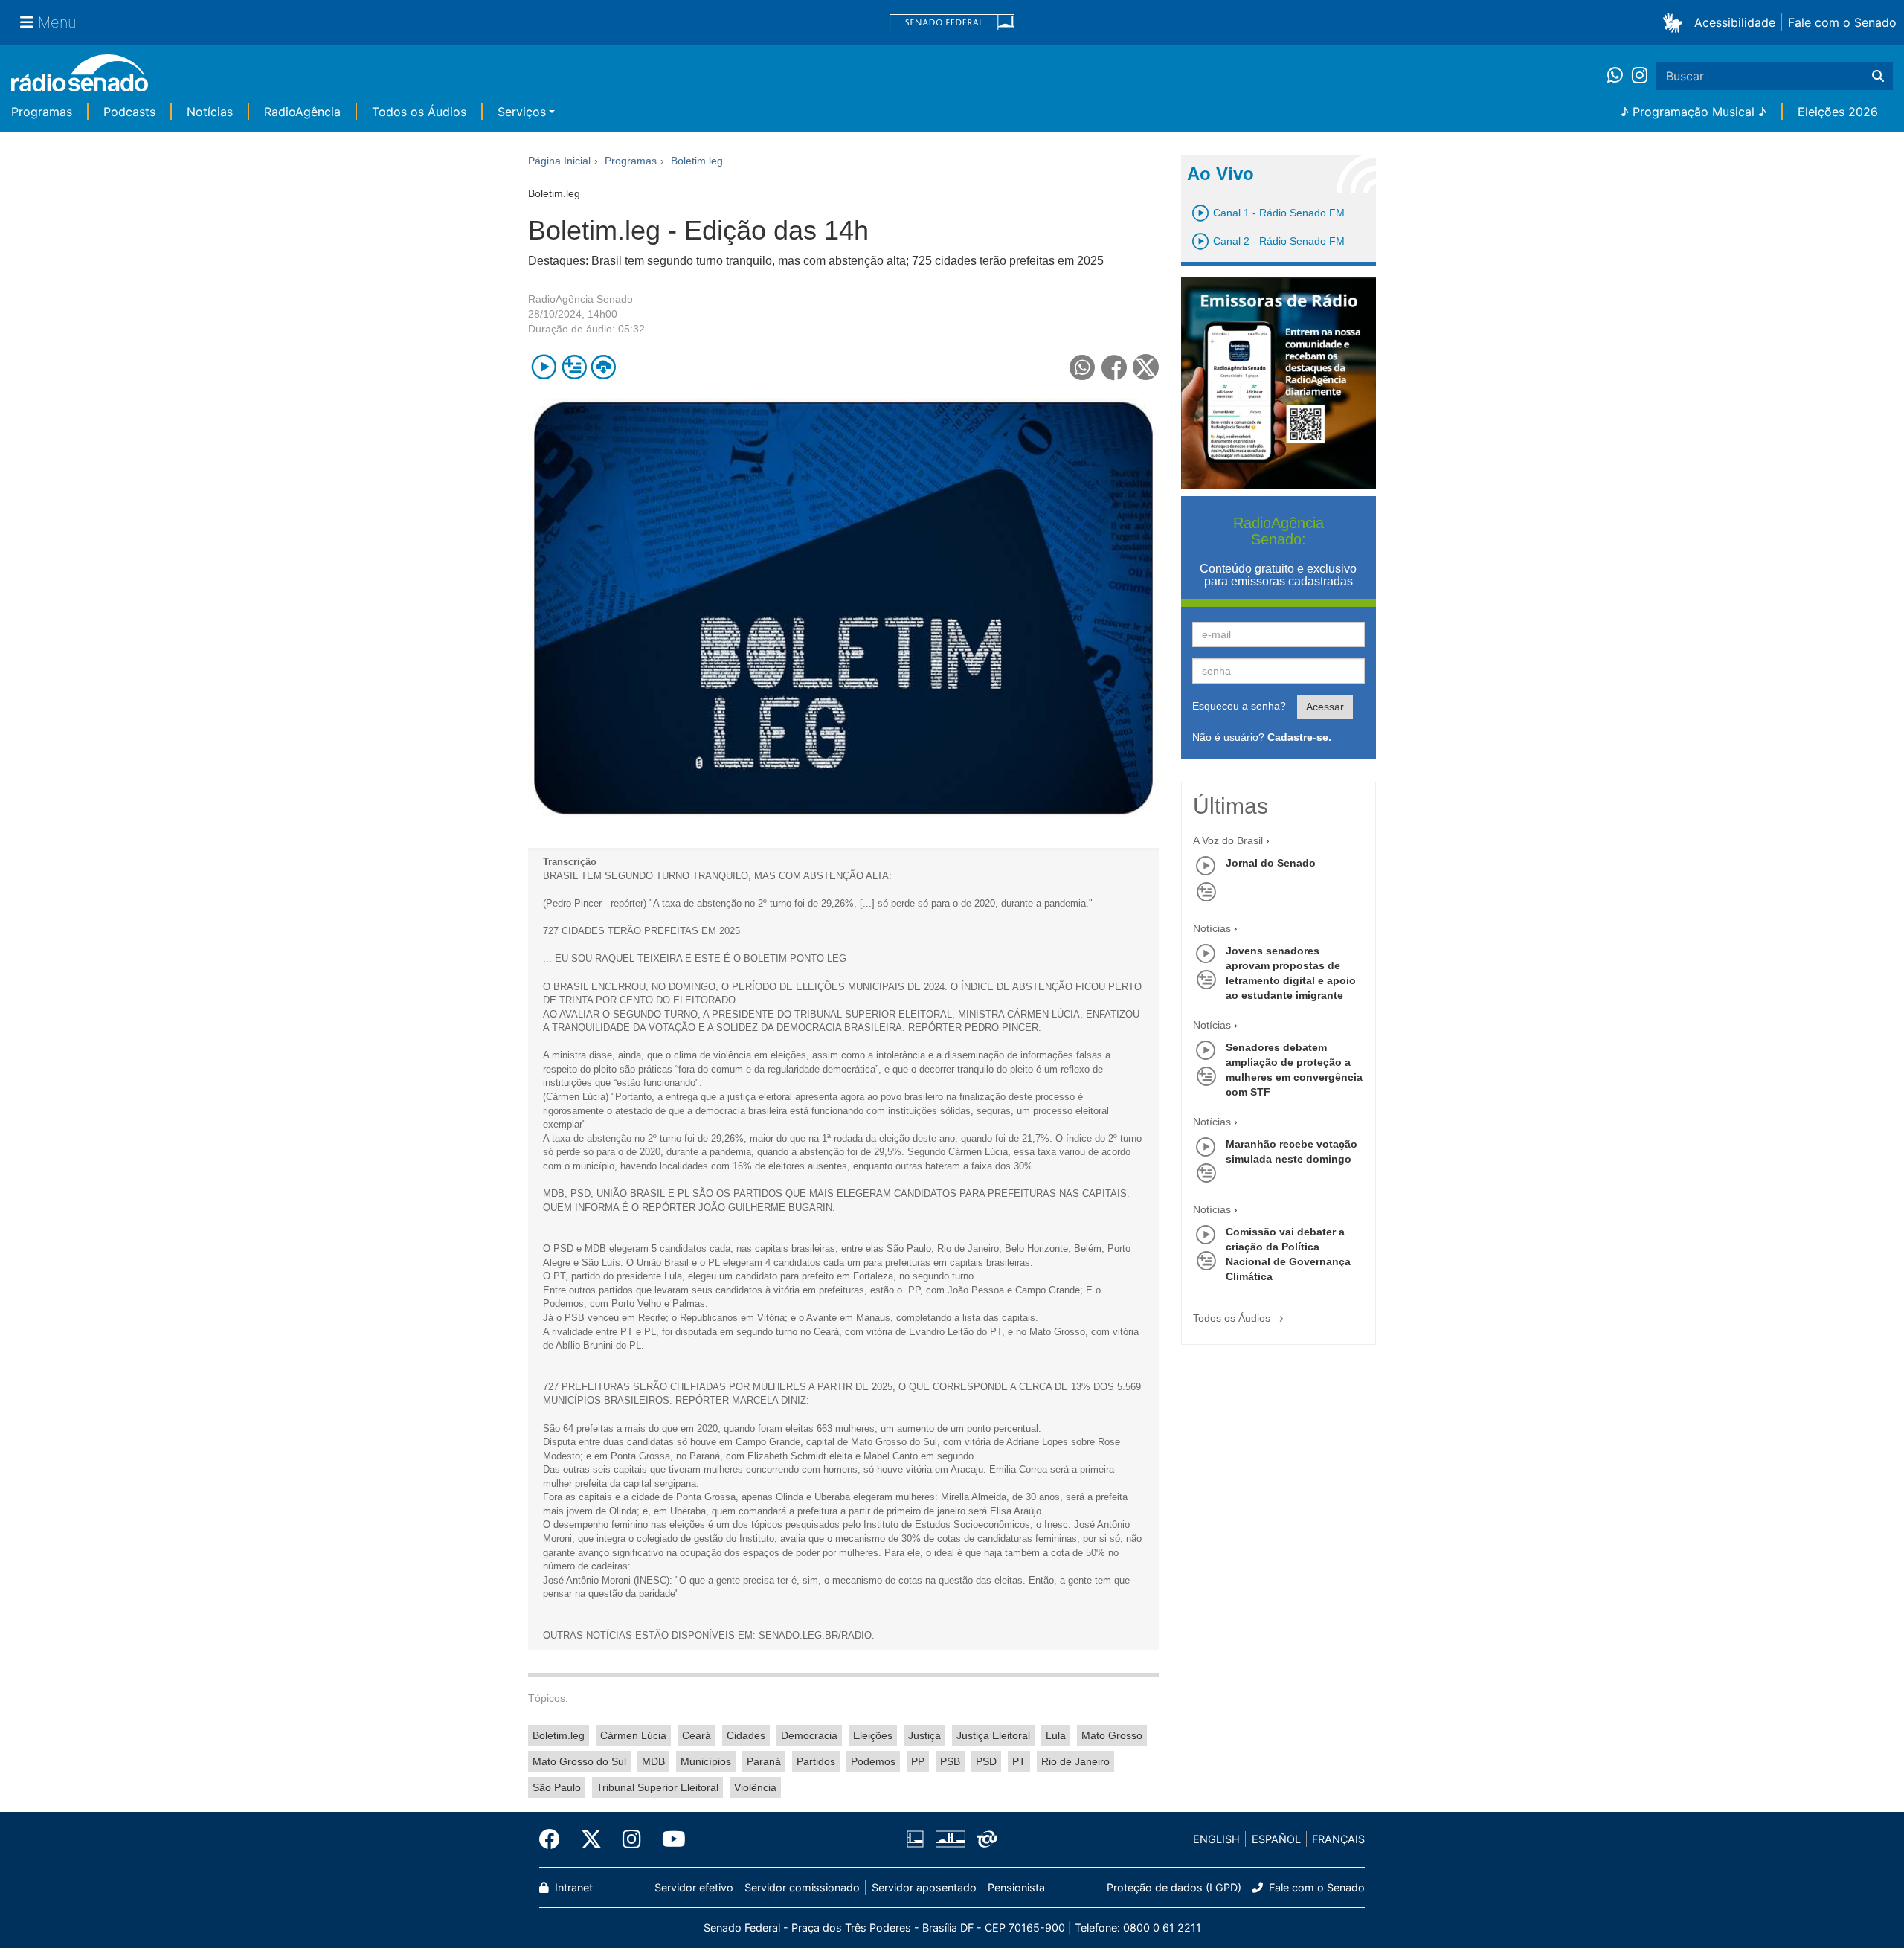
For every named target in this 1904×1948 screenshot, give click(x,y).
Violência (755, 1787)
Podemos (873, 1761)
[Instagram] (1640, 76)
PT (1019, 1761)
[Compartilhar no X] (1146, 367)
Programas (42, 112)
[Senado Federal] (952, 23)
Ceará (697, 1735)
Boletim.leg (559, 1735)
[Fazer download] (604, 367)
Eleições (873, 1735)
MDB (653, 1761)
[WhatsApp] (1620, 76)
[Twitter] (591, 1839)
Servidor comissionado (802, 1887)
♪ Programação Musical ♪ (1694, 112)
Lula (1056, 1735)
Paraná (764, 1761)
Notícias (210, 112)
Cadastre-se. (1299, 737)
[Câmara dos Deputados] (918, 1839)
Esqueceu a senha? (1239, 706)
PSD (986, 1761)
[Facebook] (555, 1839)
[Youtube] (669, 1839)
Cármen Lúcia (633, 1735)
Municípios (706, 1761)
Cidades (746, 1735)
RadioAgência (302, 112)
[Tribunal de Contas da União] (984, 1839)
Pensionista (1016, 1887)
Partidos (816, 1761)
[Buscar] (1878, 76)
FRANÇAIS (1338, 1839)
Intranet (572, 1887)
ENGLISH (1216, 1839)
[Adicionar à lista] (574, 367)
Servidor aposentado (924, 1887)
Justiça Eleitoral (993, 1735)
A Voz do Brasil (1228, 840)
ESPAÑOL (1276, 1839)
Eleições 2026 (1838, 112)
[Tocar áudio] (544, 367)
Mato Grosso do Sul (579, 1761)
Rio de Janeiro (1075, 1761)
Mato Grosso (1112, 1735)
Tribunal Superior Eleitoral (657, 1787)
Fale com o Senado (1842, 22)
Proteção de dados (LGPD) (1174, 1887)
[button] (1675, 22)
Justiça (924, 1735)
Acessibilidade (1735, 22)
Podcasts (129, 112)
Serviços (522, 112)
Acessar (1325, 707)
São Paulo (557, 1787)
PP (918, 1761)
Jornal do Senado (1271, 863)
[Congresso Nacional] (950, 1839)
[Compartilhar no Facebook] (1115, 367)
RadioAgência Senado (580, 299)
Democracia (809, 1735)
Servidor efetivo (694, 1887)
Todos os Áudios (419, 112)
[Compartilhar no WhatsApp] (1083, 367)
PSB (950, 1761)
